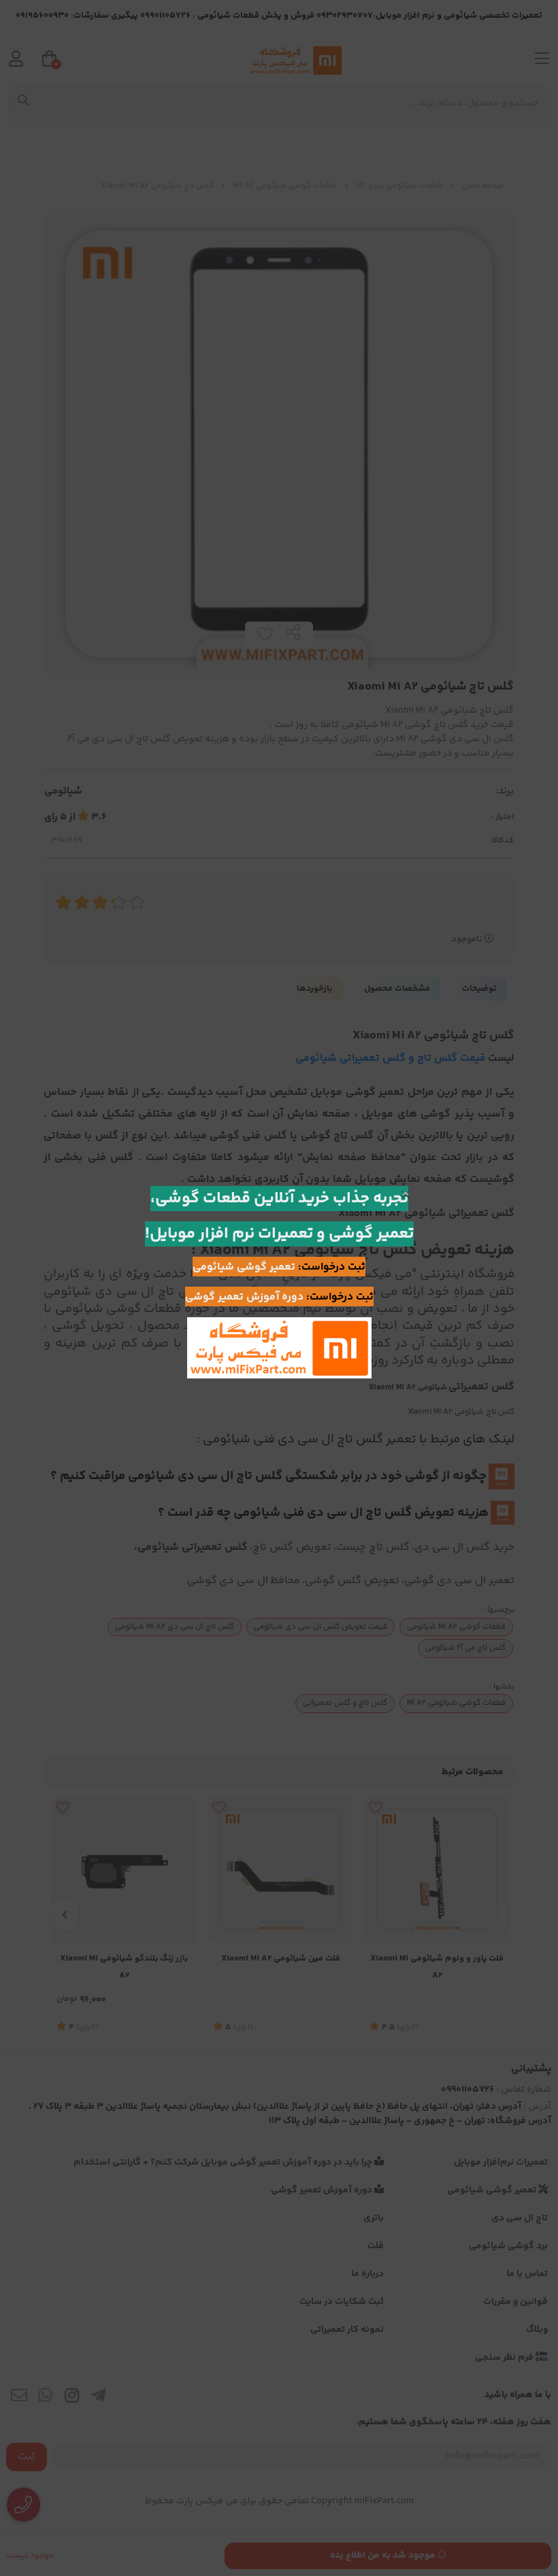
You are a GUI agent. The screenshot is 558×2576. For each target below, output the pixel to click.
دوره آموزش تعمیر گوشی (244, 1297)
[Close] (406, 1195)
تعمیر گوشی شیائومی (244, 1267)
